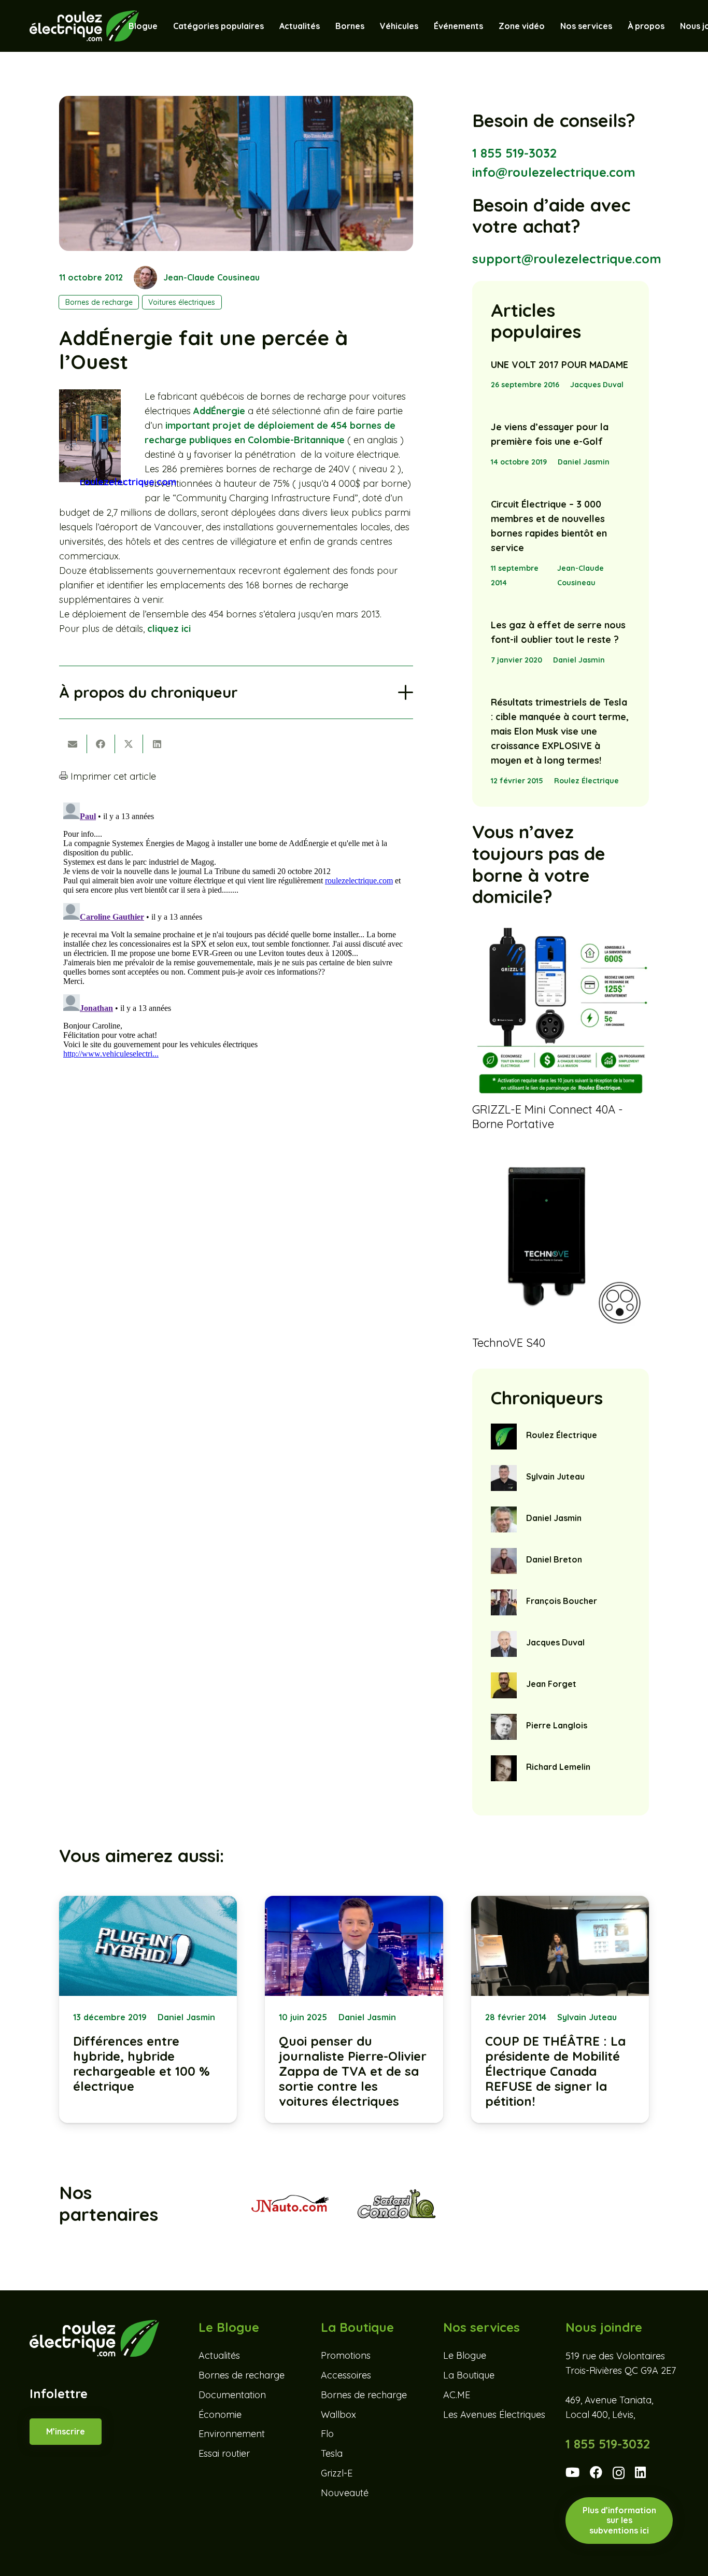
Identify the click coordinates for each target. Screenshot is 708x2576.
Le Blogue (465, 2355)
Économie (220, 2415)
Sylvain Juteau (555, 1476)
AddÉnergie (219, 411)
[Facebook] (596, 2472)
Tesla (332, 2453)
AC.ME (457, 2395)
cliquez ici (169, 629)
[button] (423, 26)
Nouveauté (345, 2493)
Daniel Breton (554, 1559)
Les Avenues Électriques (494, 2415)
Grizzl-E (337, 2473)
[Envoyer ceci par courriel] (73, 744)
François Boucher (562, 1601)
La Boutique (469, 2375)
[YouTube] (572, 2472)
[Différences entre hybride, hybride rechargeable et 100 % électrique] (148, 2009)
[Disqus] (236, 928)
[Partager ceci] (101, 744)
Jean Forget (551, 1684)
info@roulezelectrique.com (554, 172)
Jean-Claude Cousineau (211, 277)
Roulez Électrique (586, 781)
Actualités (219, 2355)
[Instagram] (619, 2473)
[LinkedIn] (640, 2472)
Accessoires (346, 2375)
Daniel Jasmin (584, 462)
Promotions (346, 2355)
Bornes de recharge (242, 2375)
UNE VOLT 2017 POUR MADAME (560, 365)
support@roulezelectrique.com (567, 259)
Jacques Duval (597, 385)
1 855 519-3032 (514, 153)
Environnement (232, 2434)
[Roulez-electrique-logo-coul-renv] (84, 26)
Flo (327, 2434)
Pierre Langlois (557, 1725)
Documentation (232, 2395)
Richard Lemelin (558, 1767)
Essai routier (224, 2453)
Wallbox (338, 2415)
